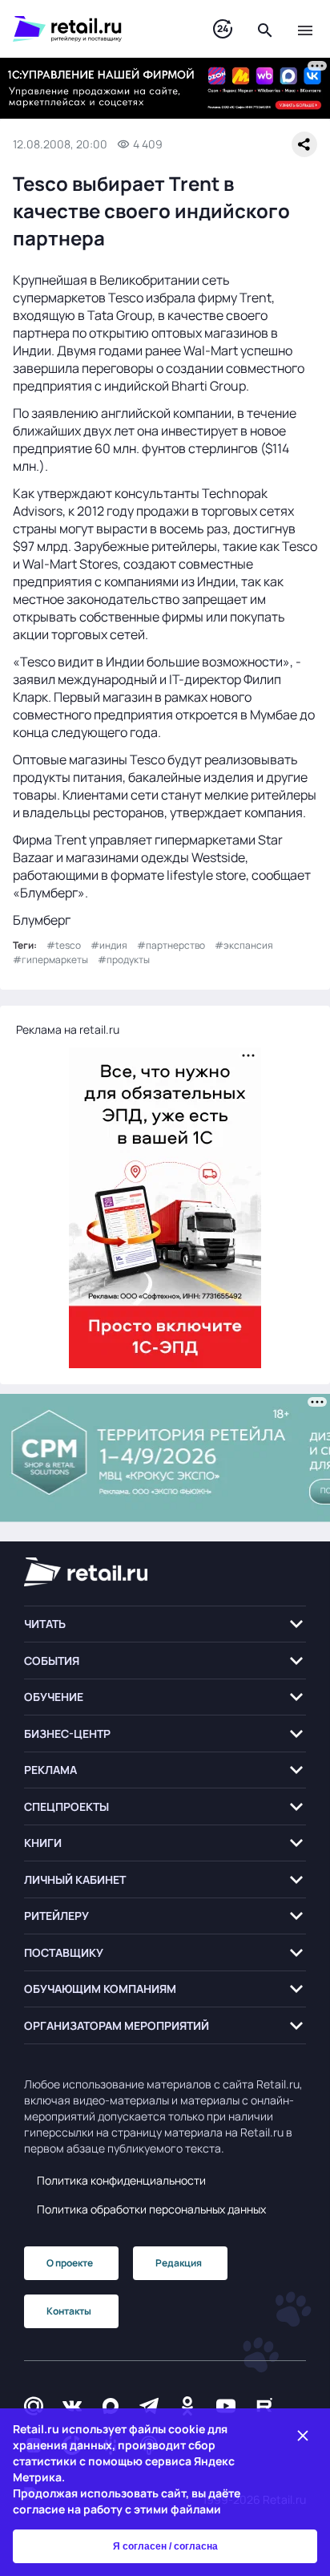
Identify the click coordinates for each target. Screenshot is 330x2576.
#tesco (64, 945)
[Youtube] (226, 2406)
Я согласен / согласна (165, 2546)
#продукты (124, 960)
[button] (165, 1624)
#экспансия (244, 945)
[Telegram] (149, 2406)
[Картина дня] (223, 29)
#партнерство (171, 945)
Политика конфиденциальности (121, 2180)
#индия (109, 945)
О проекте (70, 2263)
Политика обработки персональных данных (151, 2209)
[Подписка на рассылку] (34, 2406)
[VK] (72, 2406)
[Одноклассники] (187, 2406)
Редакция (179, 2263)
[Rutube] (264, 2406)
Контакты (69, 2311)
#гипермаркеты (50, 960)
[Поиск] (265, 29)
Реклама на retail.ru (68, 1029)
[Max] (111, 2406)
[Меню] (305, 29)
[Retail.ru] (97, 29)
